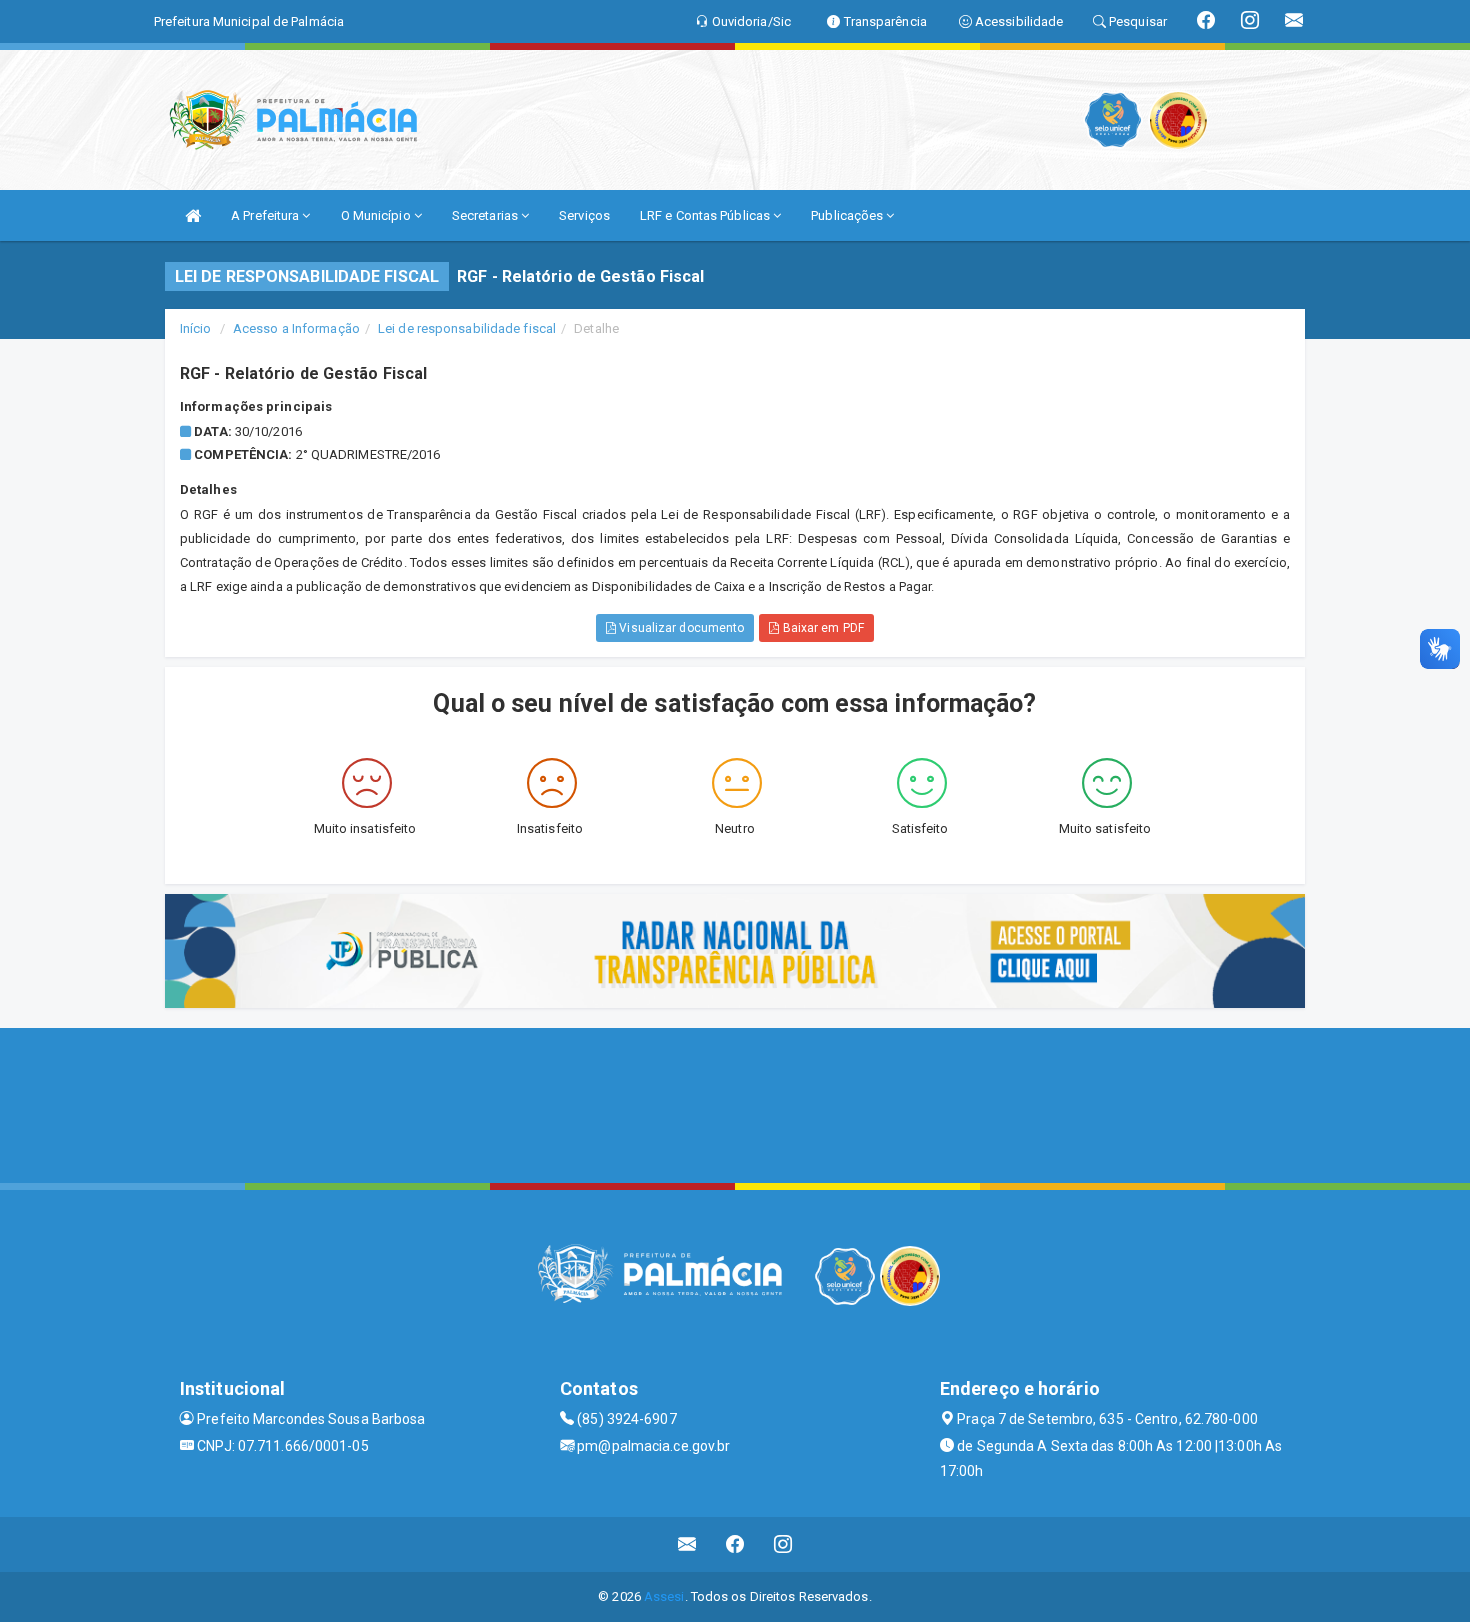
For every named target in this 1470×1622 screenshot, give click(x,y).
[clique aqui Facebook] (735, 1544)
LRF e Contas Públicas (706, 215)
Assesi (664, 1596)
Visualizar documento (680, 628)
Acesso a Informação (296, 328)
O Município (377, 215)
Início (196, 328)
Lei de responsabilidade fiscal (467, 328)
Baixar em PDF (821, 628)
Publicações (848, 215)
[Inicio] (193, 215)
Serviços (584, 215)
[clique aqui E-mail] (687, 1544)
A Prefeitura (266, 215)
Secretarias (486, 215)
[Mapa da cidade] (735, 1103)
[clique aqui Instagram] (783, 1544)
